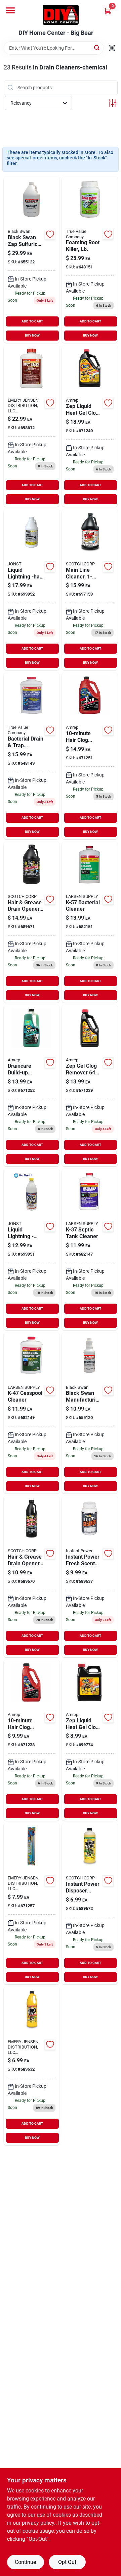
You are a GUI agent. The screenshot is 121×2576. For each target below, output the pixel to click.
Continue (25, 2562)
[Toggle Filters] (112, 103)
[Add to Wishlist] (50, 234)
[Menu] (10, 10)
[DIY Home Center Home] (61, 15)
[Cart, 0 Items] (108, 11)
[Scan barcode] (112, 48)
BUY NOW (32, 335)
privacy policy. (39, 2523)
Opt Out (67, 2562)
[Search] (97, 47)
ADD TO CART (32, 321)
